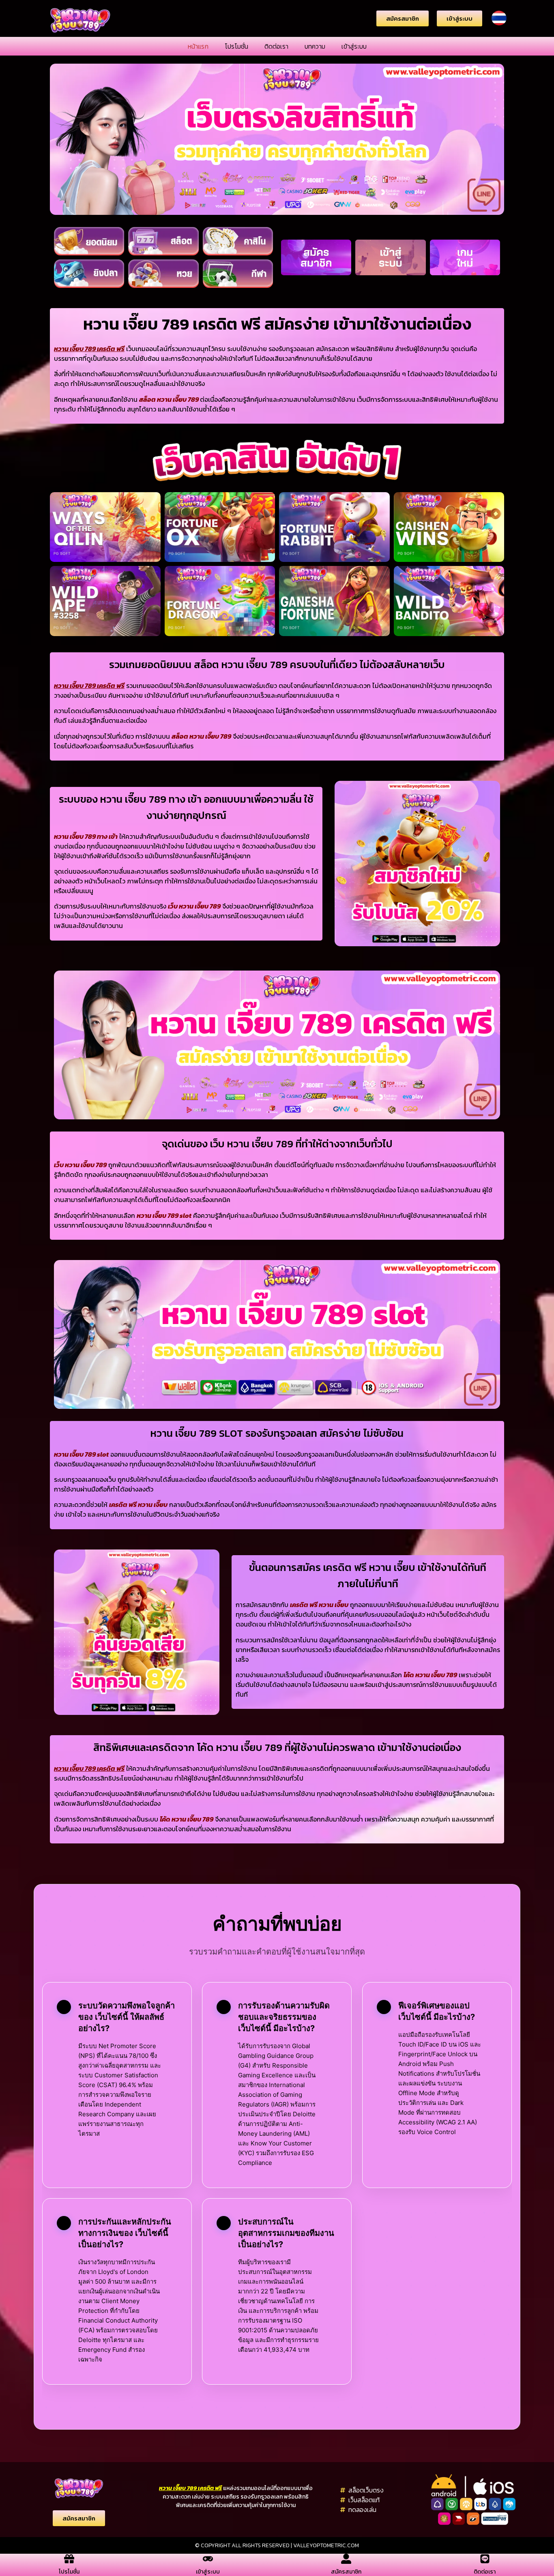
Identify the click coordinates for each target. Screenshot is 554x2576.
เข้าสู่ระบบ (354, 46)
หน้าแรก (198, 46)
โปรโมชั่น (236, 46)
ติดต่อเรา (276, 46)
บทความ (315, 46)
